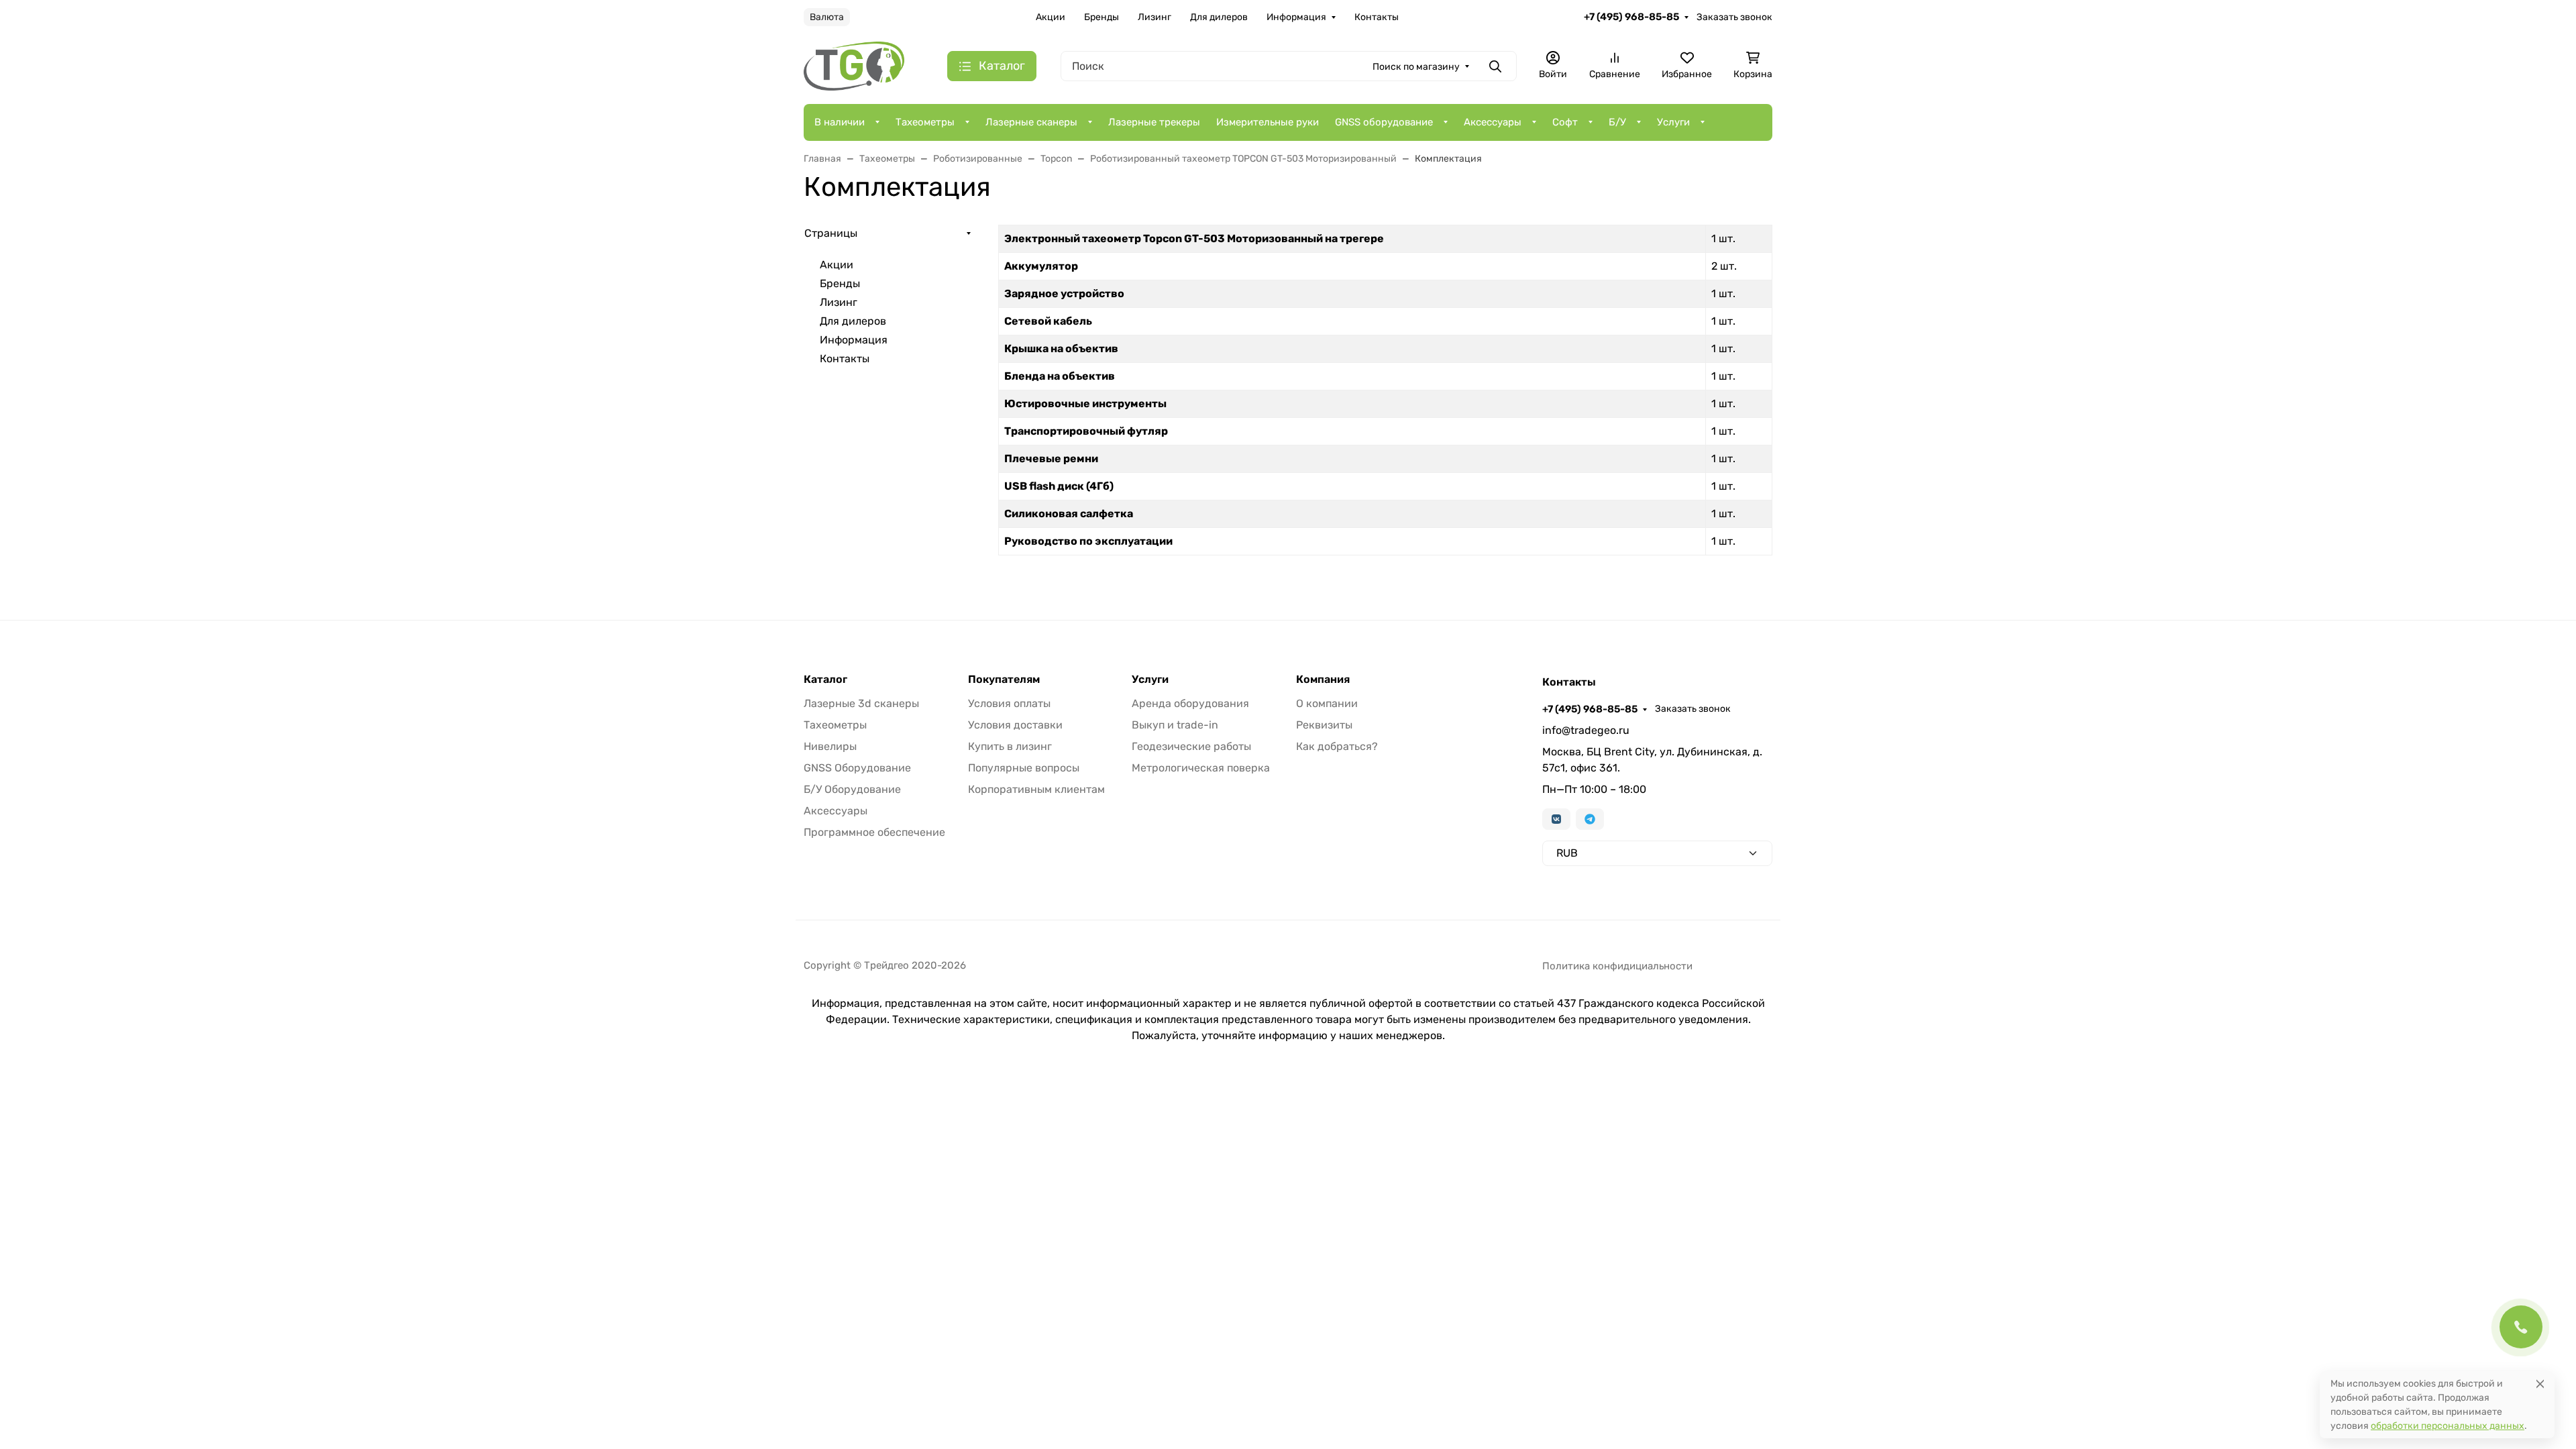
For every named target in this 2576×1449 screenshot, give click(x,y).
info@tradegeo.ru (1586, 730)
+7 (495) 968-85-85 (1631, 17)
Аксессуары (1493, 122)
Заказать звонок (1734, 17)
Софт (1565, 122)
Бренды (1102, 17)
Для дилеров (1219, 17)
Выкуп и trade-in (1175, 725)
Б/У (1617, 122)
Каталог (825, 680)
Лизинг (1155, 17)
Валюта (827, 17)
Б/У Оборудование (852, 789)
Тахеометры (925, 122)
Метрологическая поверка (1201, 768)
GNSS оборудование (1384, 122)
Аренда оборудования (1190, 703)
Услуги (1673, 122)
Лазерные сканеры (1031, 122)
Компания (1323, 680)
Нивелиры (830, 746)
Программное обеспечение (874, 832)
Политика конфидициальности (1617, 966)
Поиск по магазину (1416, 67)
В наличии (840, 122)
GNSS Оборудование (857, 768)
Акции (1051, 17)
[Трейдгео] (854, 65)
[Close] (2540, 1384)
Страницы (831, 233)
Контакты (1377, 17)
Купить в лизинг (1010, 746)
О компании (1327, 703)
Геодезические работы (1191, 746)
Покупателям (1004, 680)
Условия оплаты (1009, 703)
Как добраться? (1337, 746)
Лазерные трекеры (1154, 122)
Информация (1296, 17)
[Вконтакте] (1556, 819)
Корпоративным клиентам (1036, 789)
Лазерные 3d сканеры (861, 703)
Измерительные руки (1268, 122)
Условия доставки (1015, 725)
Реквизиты (1324, 725)
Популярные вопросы (1024, 768)
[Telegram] (1590, 819)
